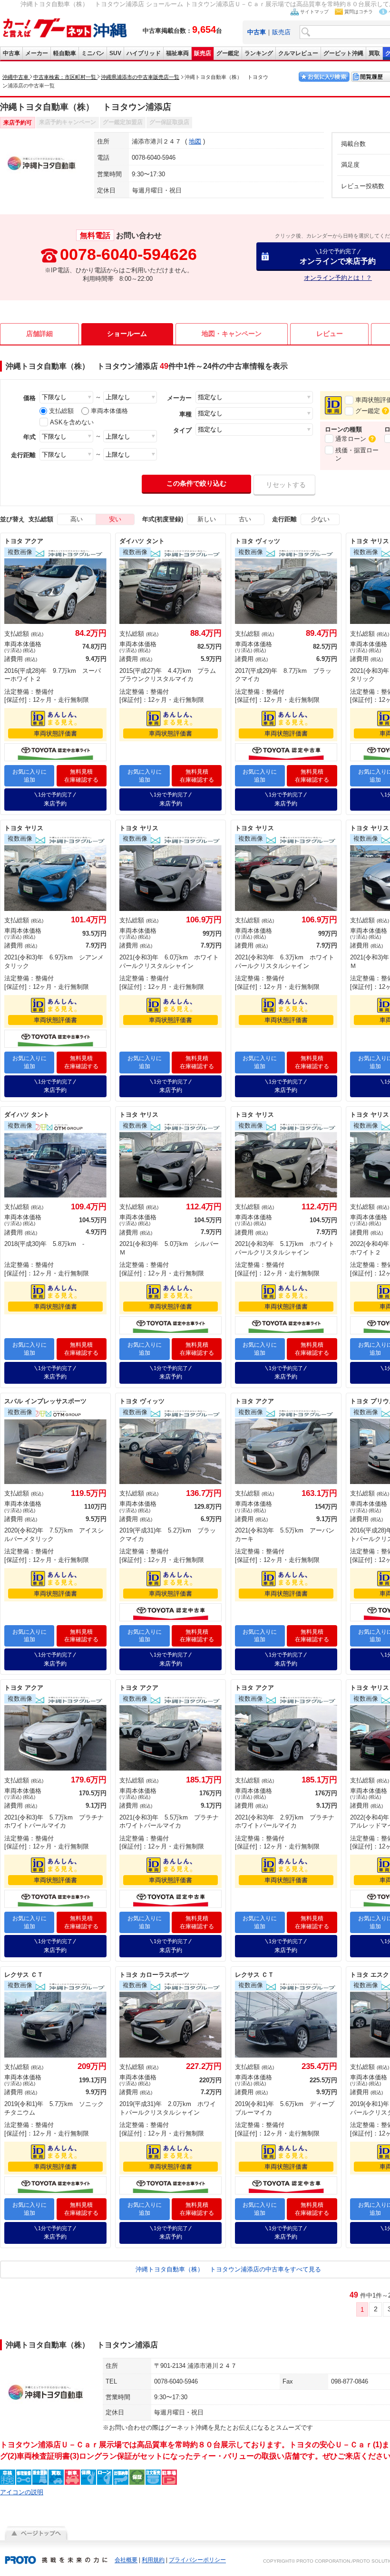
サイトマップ (314, 12)
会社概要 (126, 2560)
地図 (195, 141)
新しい (207, 519)
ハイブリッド (144, 53)
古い (245, 519)
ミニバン (93, 53)
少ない (320, 519)
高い (77, 519)
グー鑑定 (228, 53)
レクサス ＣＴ (24, 1975)
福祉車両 (177, 53)
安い (115, 519)
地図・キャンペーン (232, 334)
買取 (374, 53)
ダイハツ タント (142, 541)
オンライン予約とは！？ (338, 278)
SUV (115, 53)
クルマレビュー (298, 53)
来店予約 (55, 799)
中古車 (11, 53)
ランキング (259, 53)
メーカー (37, 53)
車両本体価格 (109, 411)
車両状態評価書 (55, 733)
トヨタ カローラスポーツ (154, 1975)
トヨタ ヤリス (24, 828)
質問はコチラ (359, 12)
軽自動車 (65, 53)
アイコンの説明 (22, 2492)
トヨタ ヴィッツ (258, 541)
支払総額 (61, 411)
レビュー (330, 334)
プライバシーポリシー (197, 2560)
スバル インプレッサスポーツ (45, 1401)
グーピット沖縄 (343, 53)
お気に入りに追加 (29, 776)
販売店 (281, 32)
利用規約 (153, 2560)
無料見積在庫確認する (81, 776)
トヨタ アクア (24, 541)
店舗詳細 (39, 334)
